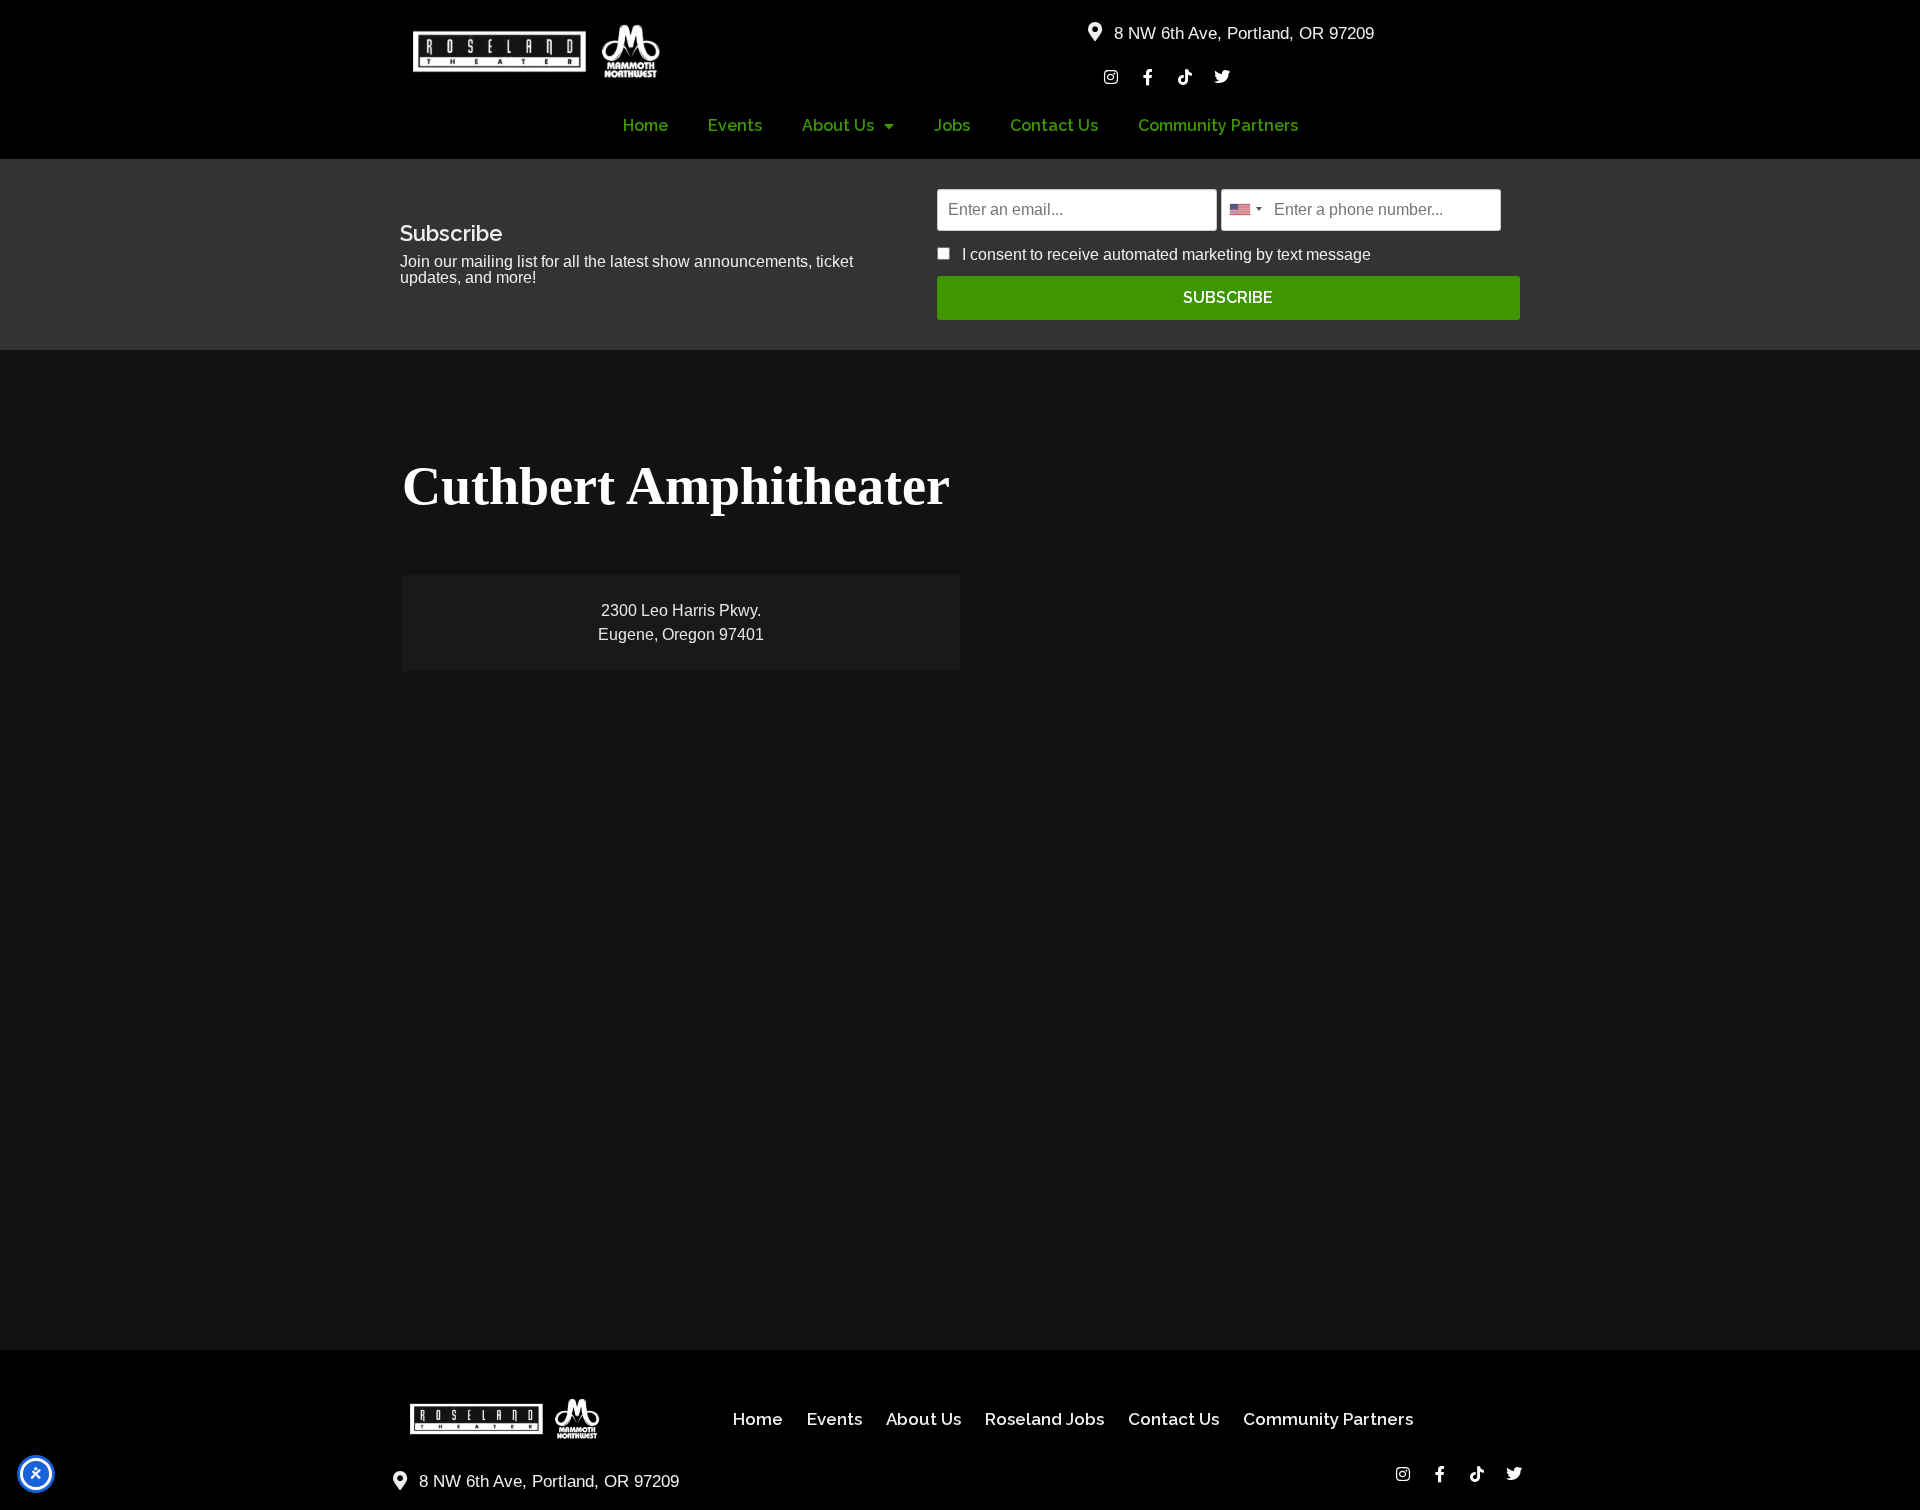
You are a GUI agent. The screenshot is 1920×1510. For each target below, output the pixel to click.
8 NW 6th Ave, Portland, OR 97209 (1244, 33)
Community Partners (1218, 125)
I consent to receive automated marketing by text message (1164, 254)
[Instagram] (1111, 77)
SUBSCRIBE (1228, 297)
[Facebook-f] (1148, 77)
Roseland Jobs (1044, 1419)
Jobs (952, 125)
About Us (838, 125)
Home (645, 125)
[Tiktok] (1185, 77)
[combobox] (1245, 209)
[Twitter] (1222, 77)
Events (735, 125)
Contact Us (1054, 125)
